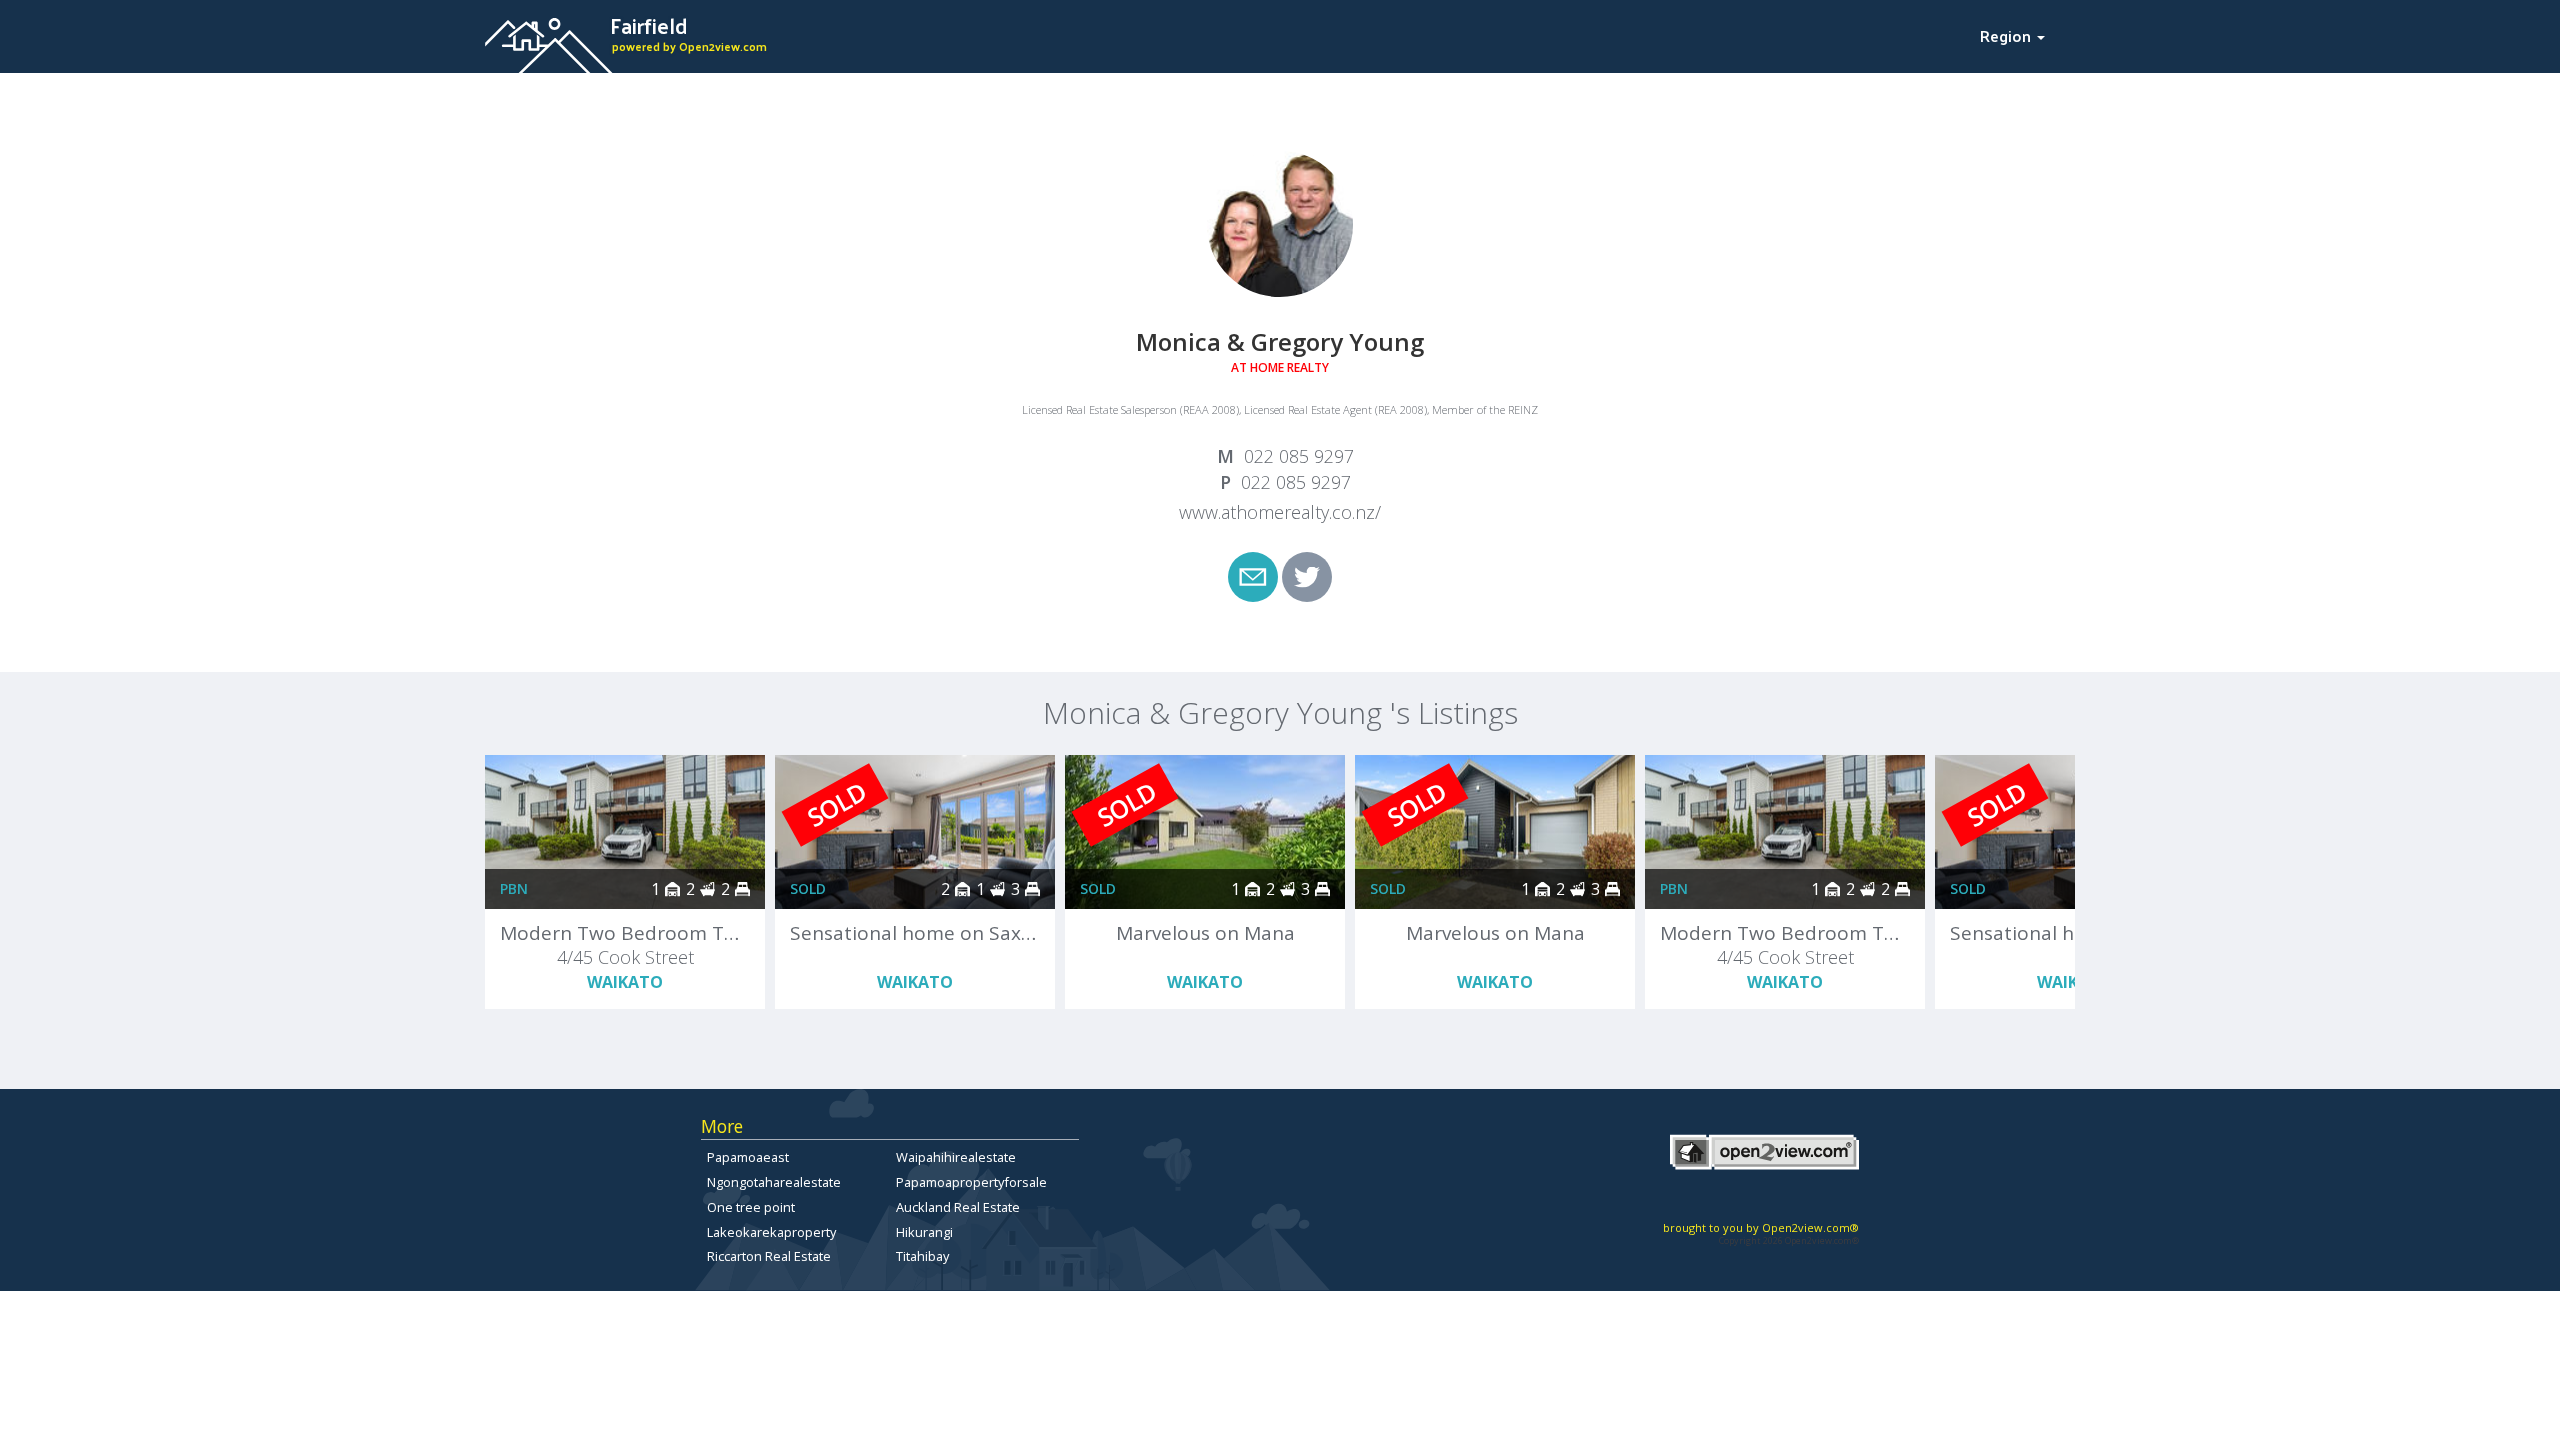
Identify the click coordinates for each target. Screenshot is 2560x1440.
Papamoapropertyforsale (971, 1182)
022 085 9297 (1299, 456)
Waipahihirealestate (956, 1157)
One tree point (751, 1207)
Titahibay (922, 1256)
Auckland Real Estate (958, 1207)
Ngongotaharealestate (774, 1182)
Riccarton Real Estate (769, 1256)
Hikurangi (924, 1232)
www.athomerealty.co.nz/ (1280, 512)
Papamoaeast (748, 1157)
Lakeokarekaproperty (771, 1232)
